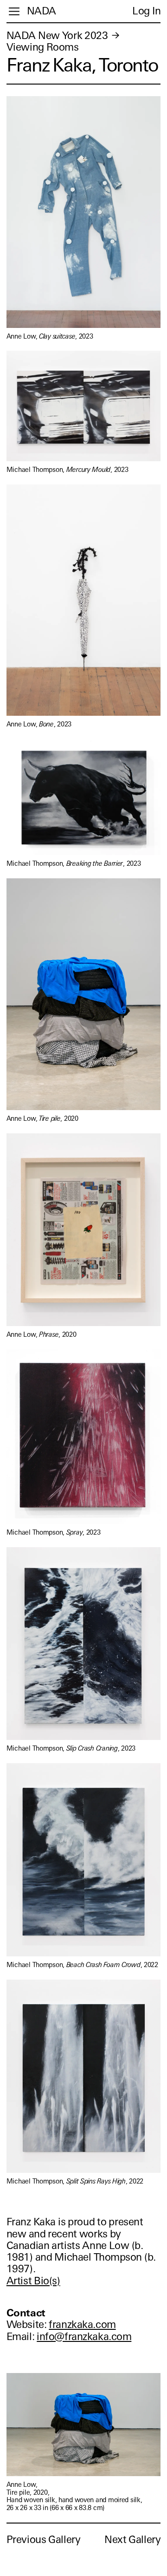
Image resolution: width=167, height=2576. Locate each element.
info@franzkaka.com (84, 2337)
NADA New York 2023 (57, 36)
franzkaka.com (82, 2324)
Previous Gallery (44, 2540)
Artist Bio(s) (33, 2281)
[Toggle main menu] (14, 11)
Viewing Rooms (43, 47)
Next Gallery (132, 2540)
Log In (146, 11)
